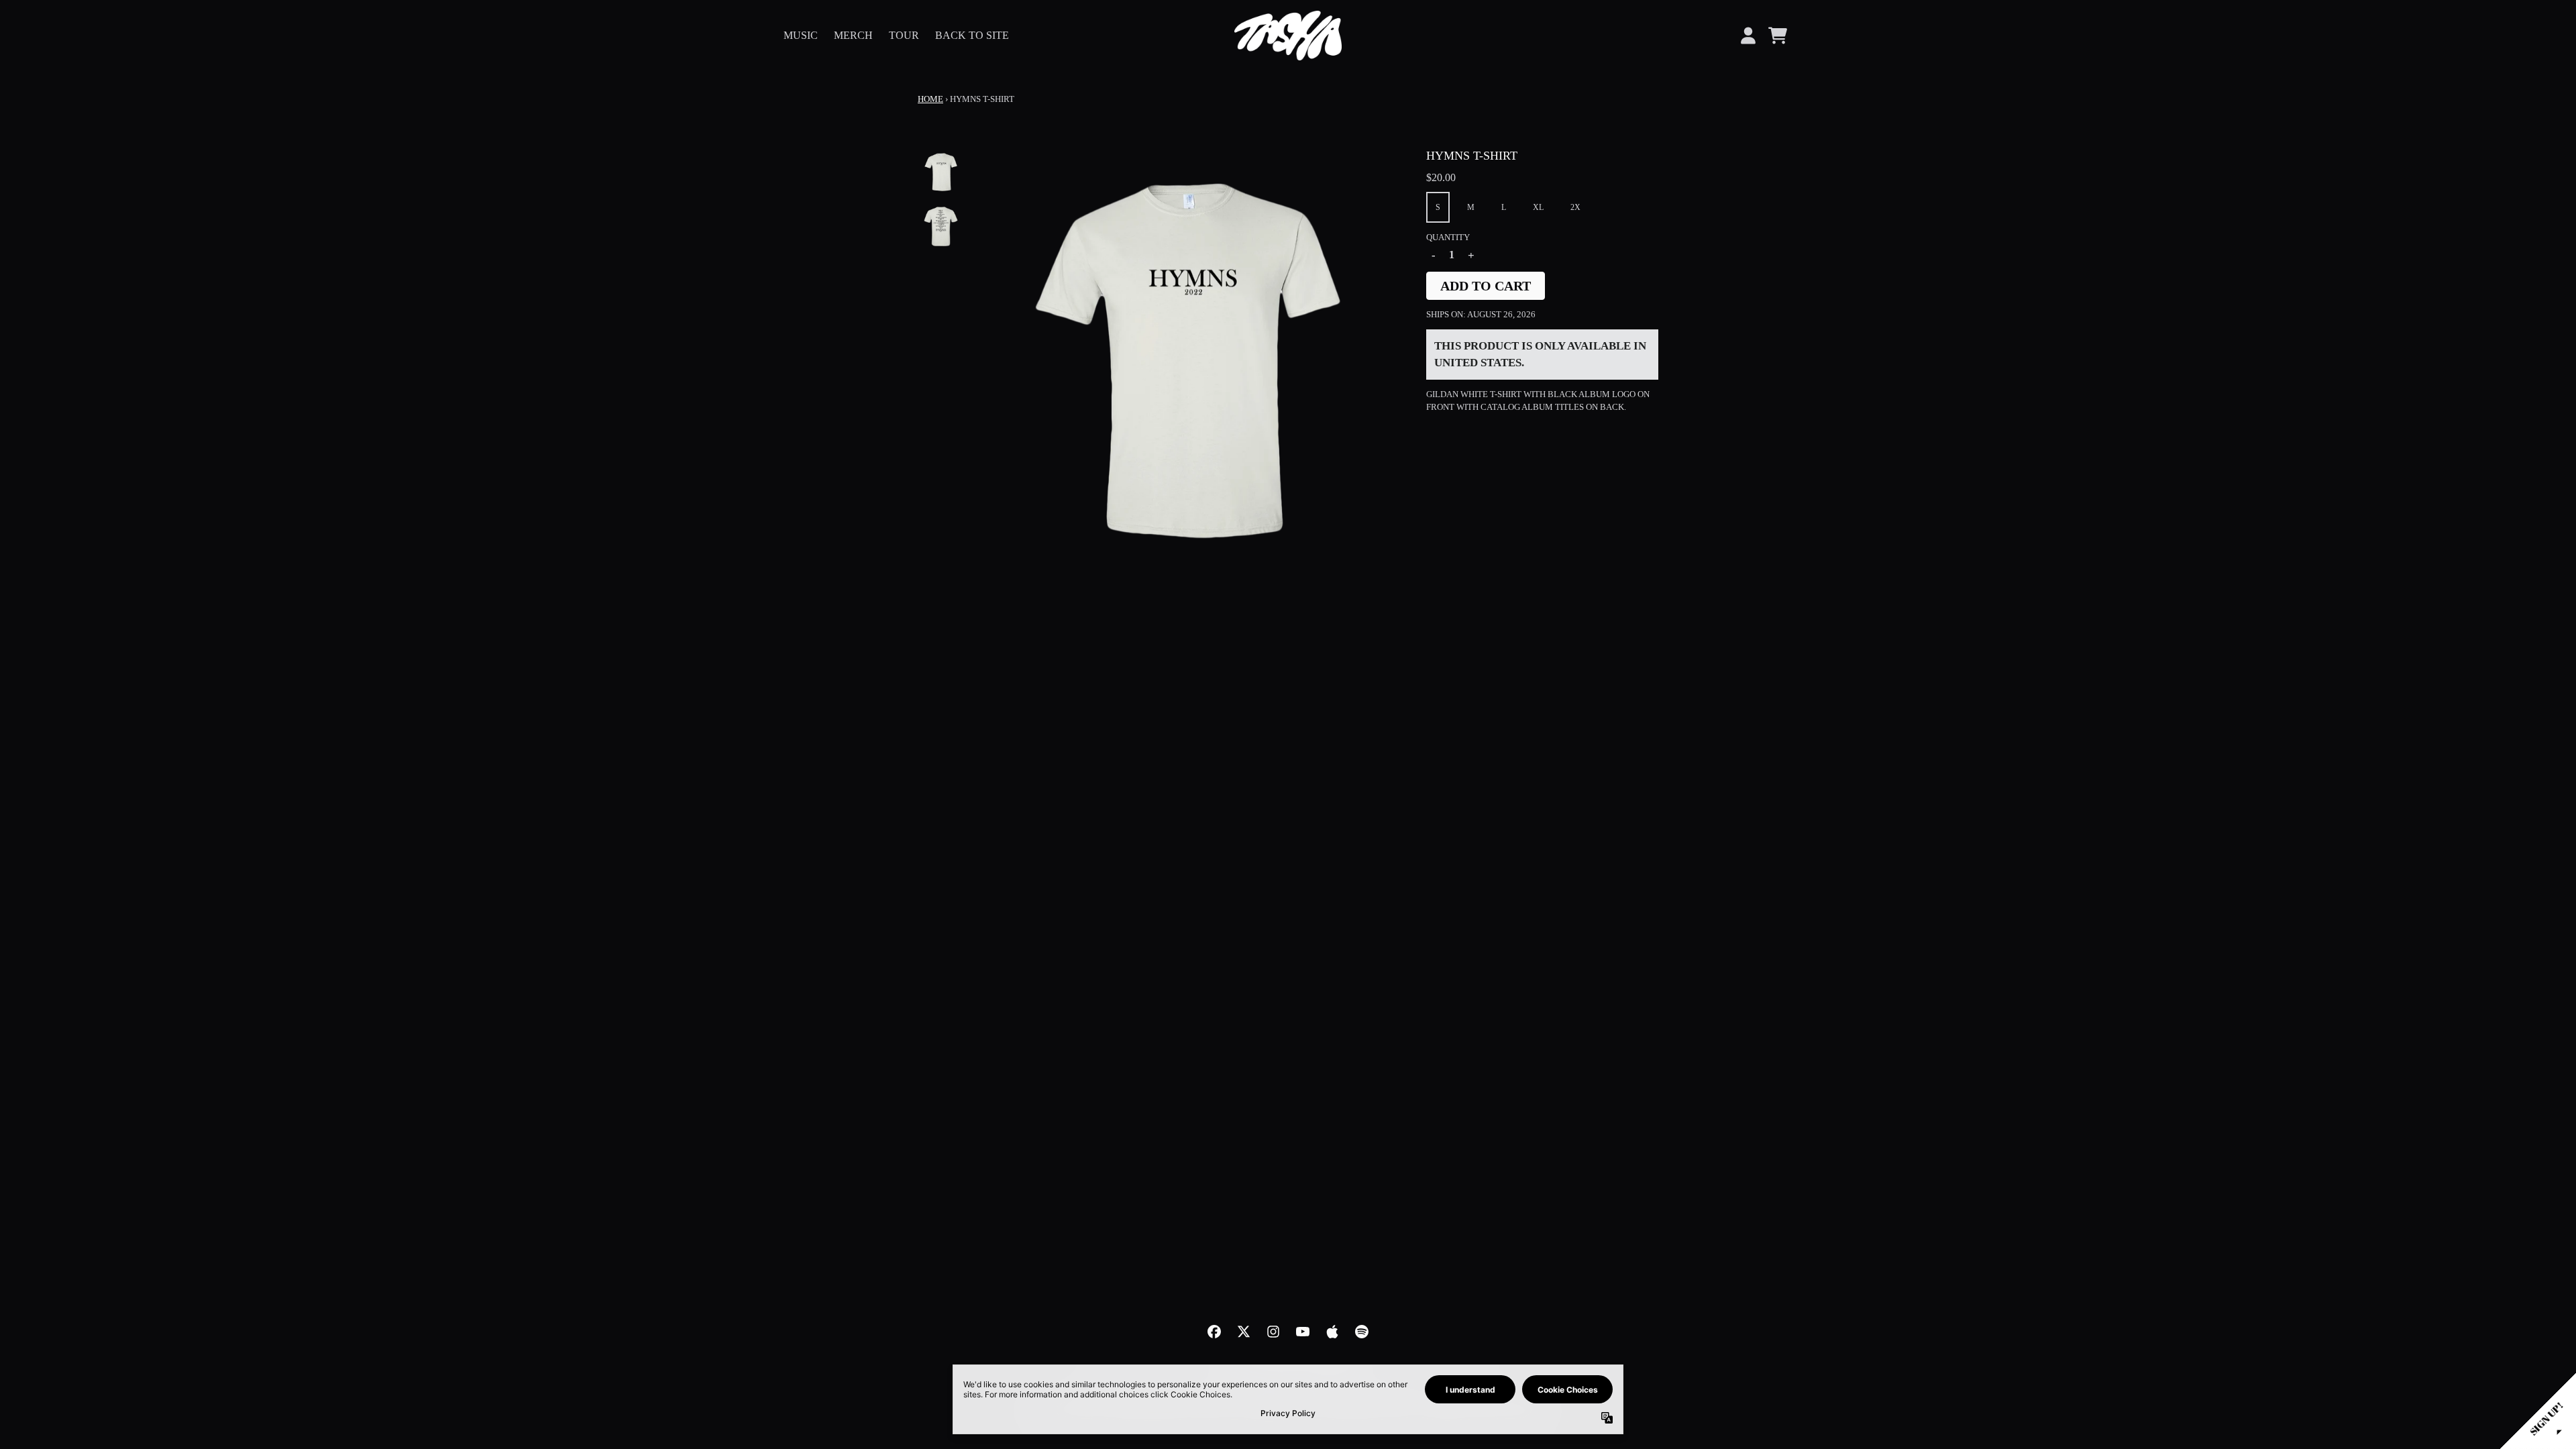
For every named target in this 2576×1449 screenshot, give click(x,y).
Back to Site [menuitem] (972, 35)
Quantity (1448, 237)
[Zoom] (1188, 361)
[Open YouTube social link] (1303, 1332)
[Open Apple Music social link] (1332, 1332)
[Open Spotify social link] (1362, 1332)
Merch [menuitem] (853, 35)
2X (1575, 207)
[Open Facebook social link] (1214, 1332)
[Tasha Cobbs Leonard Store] (1288, 36)
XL (1538, 207)
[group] (941, 172)
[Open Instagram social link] (1273, 1332)
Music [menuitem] (801, 35)
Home (930, 99)
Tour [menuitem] (904, 35)
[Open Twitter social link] (1244, 1332)
